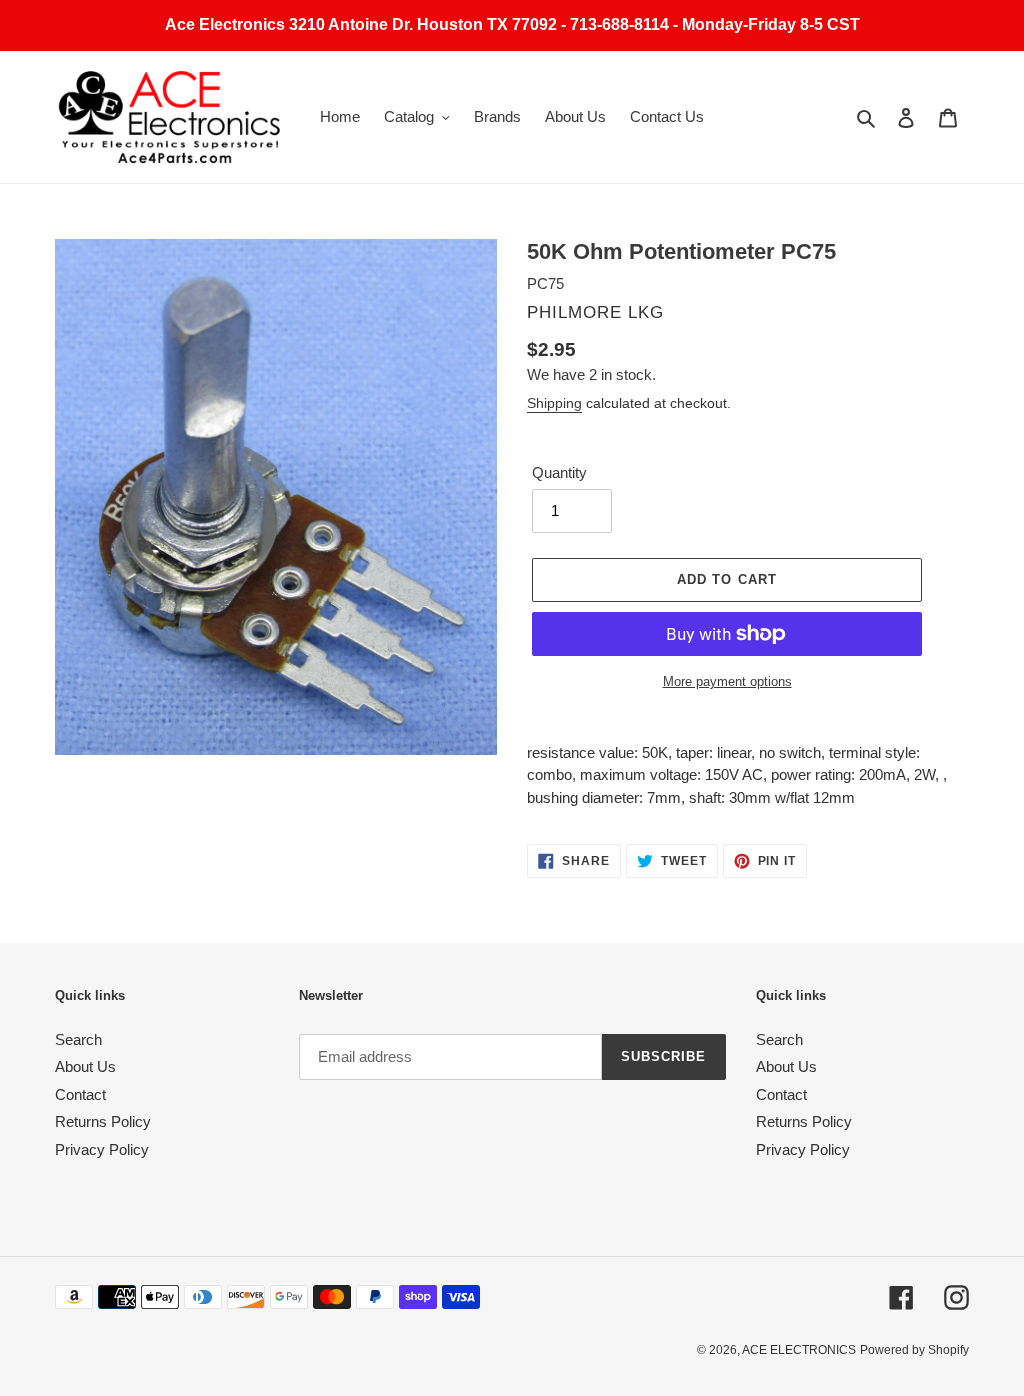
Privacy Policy (102, 1149)
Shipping (554, 403)
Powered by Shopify (914, 1350)
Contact (80, 1094)
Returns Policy (103, 1121)
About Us (85, 1066)
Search (78, 1039)
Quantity (559, 472)
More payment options (727, 681)
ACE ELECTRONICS (799, 1350)
